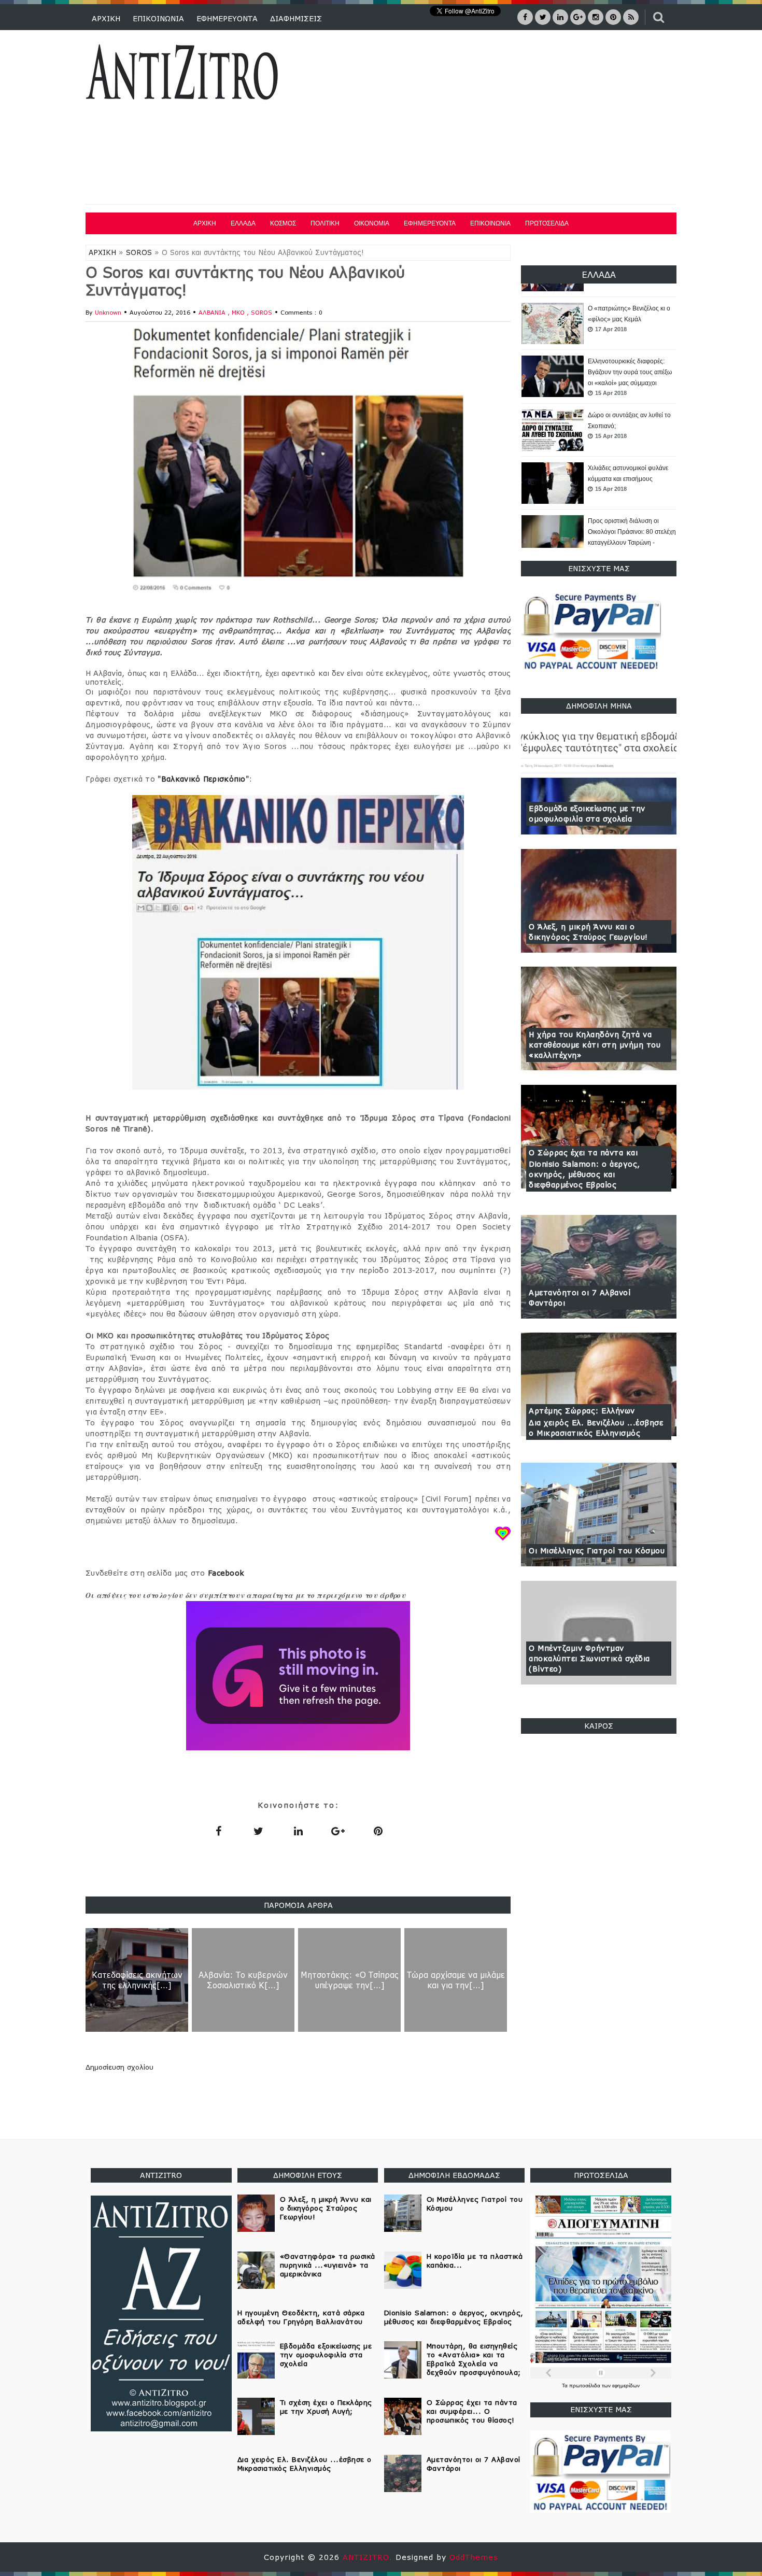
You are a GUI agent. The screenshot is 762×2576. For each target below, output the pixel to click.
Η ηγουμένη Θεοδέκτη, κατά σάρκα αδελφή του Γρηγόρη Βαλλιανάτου (301, 2317)
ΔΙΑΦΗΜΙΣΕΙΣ (296, 18)
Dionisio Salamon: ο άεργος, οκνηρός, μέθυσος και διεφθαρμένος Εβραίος (584, 1174)
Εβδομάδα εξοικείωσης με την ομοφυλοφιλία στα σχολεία (587, 813)
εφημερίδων (626, 2386)
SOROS (139, 252)
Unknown (108, 312)
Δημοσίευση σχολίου (119, 2067)
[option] (599, 324)
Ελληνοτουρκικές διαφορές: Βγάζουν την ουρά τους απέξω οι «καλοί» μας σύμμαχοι (630, 319)
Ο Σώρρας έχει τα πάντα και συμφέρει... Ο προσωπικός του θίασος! (472, 2411)
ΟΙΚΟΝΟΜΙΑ (372, 223)
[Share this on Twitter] (258, 1831)
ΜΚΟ (239, 312)
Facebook (226, 1573)
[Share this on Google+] (338, 1831)
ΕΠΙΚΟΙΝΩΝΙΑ (158, 18)
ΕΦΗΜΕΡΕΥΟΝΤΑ (227, 18)
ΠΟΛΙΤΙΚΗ (325, 223)
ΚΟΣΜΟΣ (283, 223)
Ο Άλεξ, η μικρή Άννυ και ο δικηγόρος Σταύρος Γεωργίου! (588, 932)
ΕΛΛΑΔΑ (243, 223)
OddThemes (474, 2557)
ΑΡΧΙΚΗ (106, 18)
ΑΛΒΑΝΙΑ (213, 312)
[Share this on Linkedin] (298, 1831)
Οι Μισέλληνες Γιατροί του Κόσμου (597, 1551)
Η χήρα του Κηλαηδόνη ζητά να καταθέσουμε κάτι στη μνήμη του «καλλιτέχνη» (595, 1045)
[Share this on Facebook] (218, 1831)
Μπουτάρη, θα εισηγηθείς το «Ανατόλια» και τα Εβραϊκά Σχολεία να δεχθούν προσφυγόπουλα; (474, 2359)
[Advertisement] (489, 119)
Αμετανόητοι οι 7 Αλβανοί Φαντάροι (580, 1298)
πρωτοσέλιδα (585, 2386)
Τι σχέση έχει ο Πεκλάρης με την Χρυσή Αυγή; (326, 2407)
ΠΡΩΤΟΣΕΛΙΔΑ (547, 223)
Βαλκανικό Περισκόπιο (203, 779)
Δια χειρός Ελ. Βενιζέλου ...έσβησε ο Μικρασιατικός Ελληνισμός (596, 1428)
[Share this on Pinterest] (378, 1831)
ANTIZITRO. (369, 2557)
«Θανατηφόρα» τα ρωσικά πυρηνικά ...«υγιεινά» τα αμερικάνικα (328, 2265)
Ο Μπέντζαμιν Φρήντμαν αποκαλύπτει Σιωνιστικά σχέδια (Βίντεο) (589, 1658)
